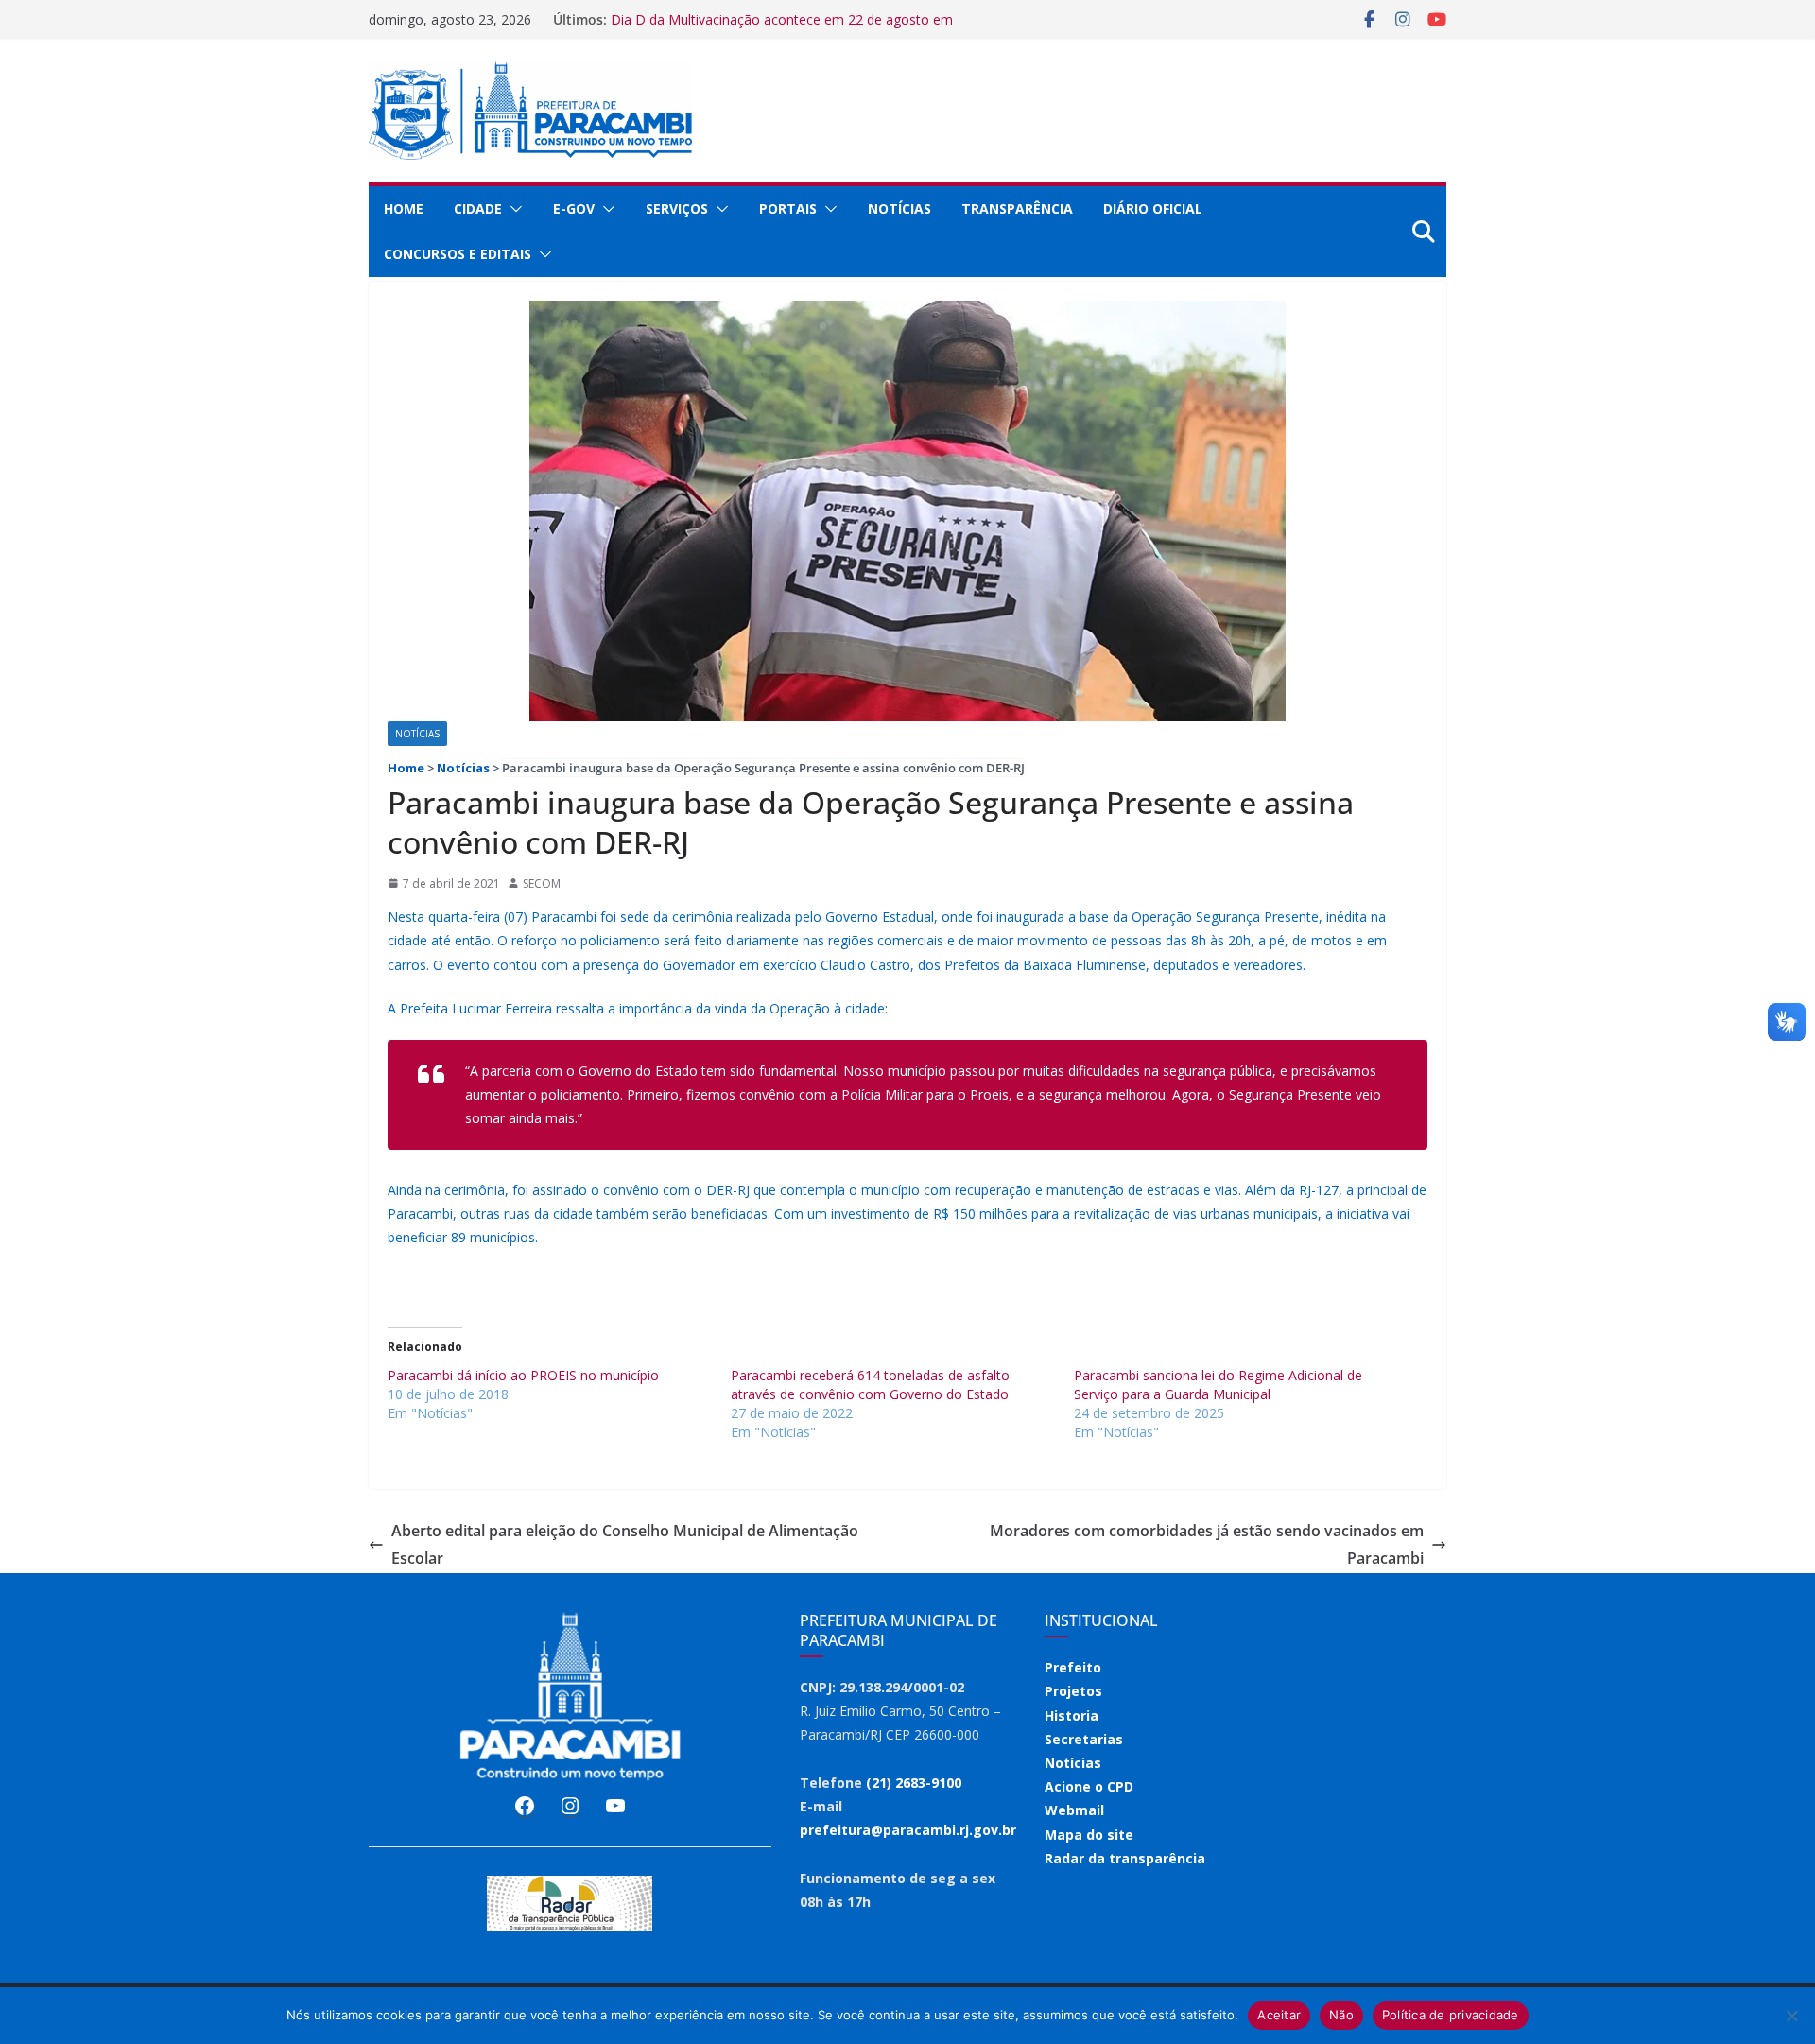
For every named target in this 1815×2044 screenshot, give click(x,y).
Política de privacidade (1451, 2015)
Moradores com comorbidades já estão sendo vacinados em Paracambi (1207, 1544)
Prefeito (1073, 1667)
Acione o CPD (1089, 1786)
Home (404, 208)
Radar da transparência (1125, 1858)
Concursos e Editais (458, 254)
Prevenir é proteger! (671, 17)
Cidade (478, 208)
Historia (1072, 1715)
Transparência (1017, 208)
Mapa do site (1089, 1835)
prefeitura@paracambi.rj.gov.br (908, 1830)
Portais (788, 208)
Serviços (677, 208)
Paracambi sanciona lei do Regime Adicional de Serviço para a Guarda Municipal (1218, 1385)
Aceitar (1279, 2015)
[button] (512, 209)
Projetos (1073, 1691)
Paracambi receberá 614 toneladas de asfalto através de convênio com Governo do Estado (870, 1385)
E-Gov (574, 208)
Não (1341, 2015)
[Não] (1791, 2016)
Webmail (1074, 1810)
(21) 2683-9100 (914, 1783)
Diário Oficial (1153, 208)
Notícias (899, 208)
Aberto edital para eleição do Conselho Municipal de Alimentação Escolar (625, 1544)
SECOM (542, 883)
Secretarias (1084, 1739)
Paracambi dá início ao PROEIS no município (523, 1375)
